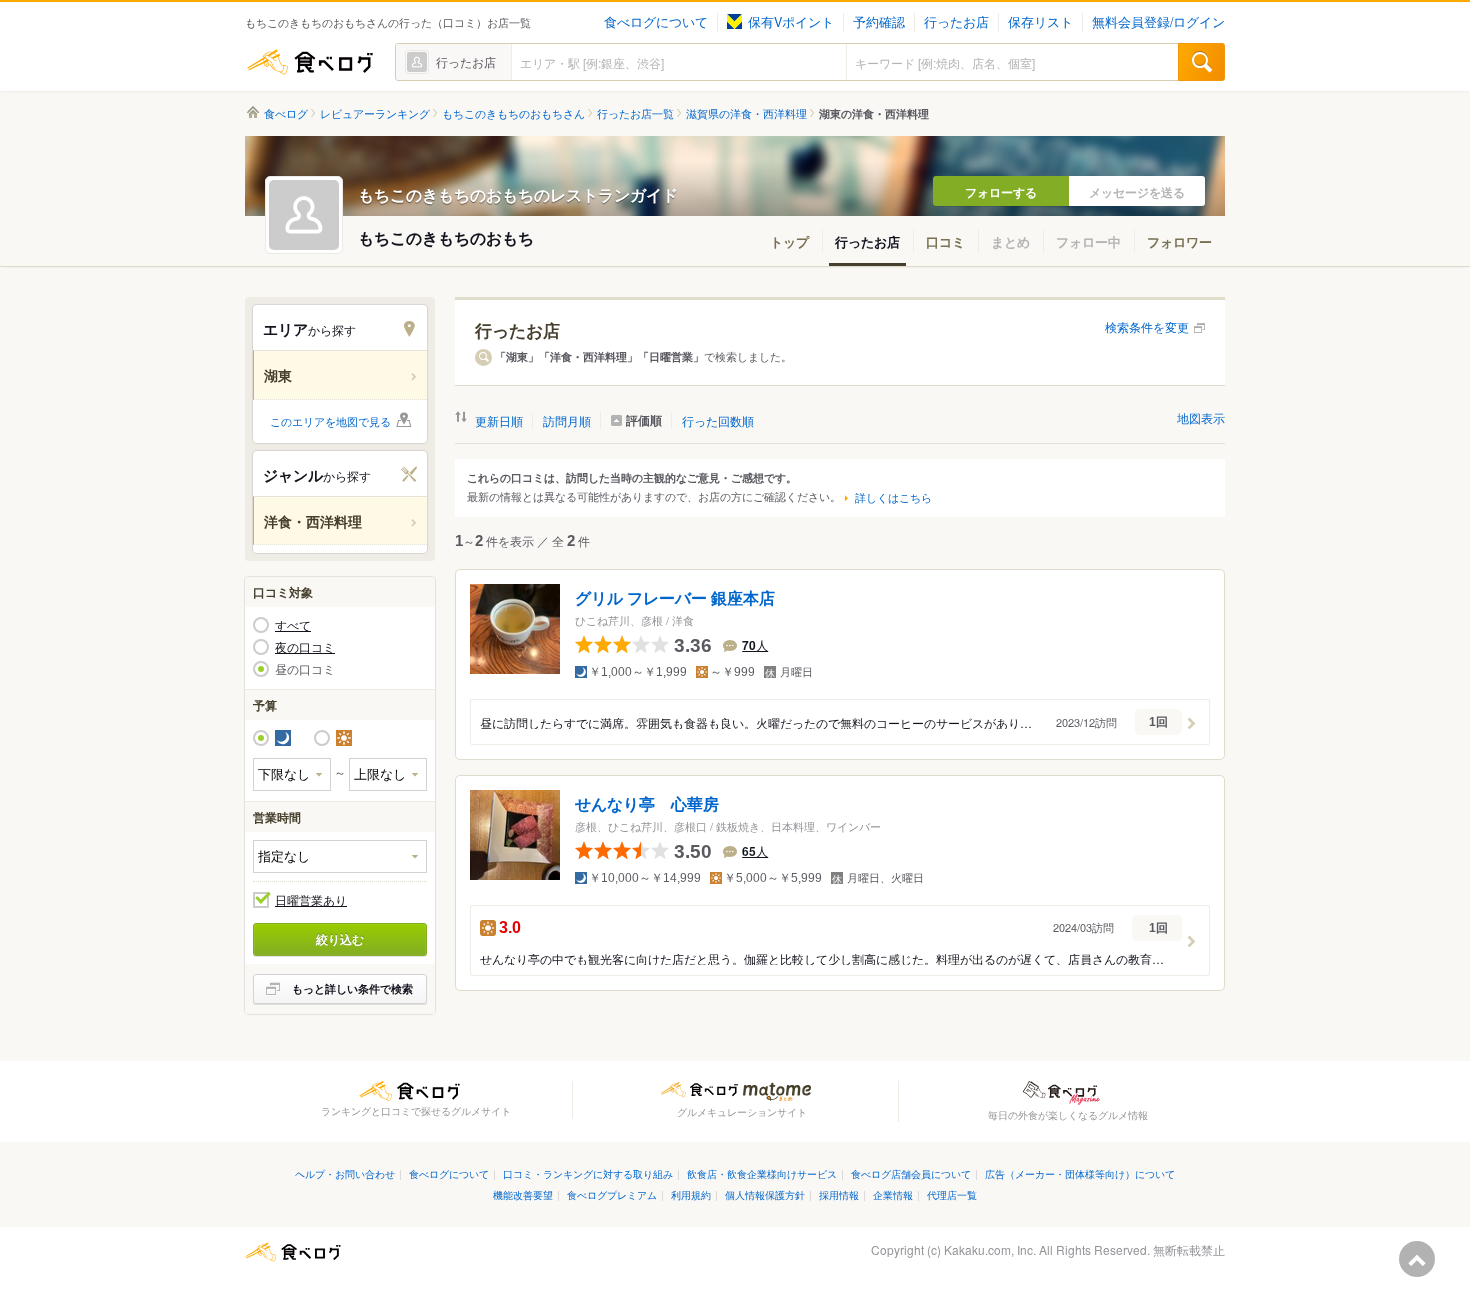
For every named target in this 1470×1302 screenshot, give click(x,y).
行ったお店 (956, 22)
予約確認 (879, 22)
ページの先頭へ (1417, 1259)
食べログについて (656, 22)
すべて (293, 625)
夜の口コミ (305, 647)
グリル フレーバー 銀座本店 (675, 598)
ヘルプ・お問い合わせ (345, 1173)
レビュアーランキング (375, 113)
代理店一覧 (952, 1194)
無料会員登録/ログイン (1158, 22)
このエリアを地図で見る (330, 421)
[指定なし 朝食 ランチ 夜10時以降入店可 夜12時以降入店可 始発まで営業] (340, 856)
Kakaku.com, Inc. (990, 1249)
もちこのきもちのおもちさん (513, 113)
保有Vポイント (791, 22)
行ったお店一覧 (635, 113)
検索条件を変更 (1147, 326)
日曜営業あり (311, 900)
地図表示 (1201, 417)
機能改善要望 (523, 1194)
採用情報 (839, 1194)
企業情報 (893, 1194)
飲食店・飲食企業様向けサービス (762, 1173)
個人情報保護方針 (765, 1194)
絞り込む (340, 939)
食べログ (310, 62)
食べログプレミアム (612, 1194)
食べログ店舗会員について (911, 1173)
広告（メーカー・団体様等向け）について (1080, 1173)
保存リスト (1040, 22)
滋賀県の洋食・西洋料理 (746, 113)
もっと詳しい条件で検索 (352, 988)
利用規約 (691, 1194)
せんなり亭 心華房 (647, 803)
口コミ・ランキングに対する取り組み (588, 1173)
